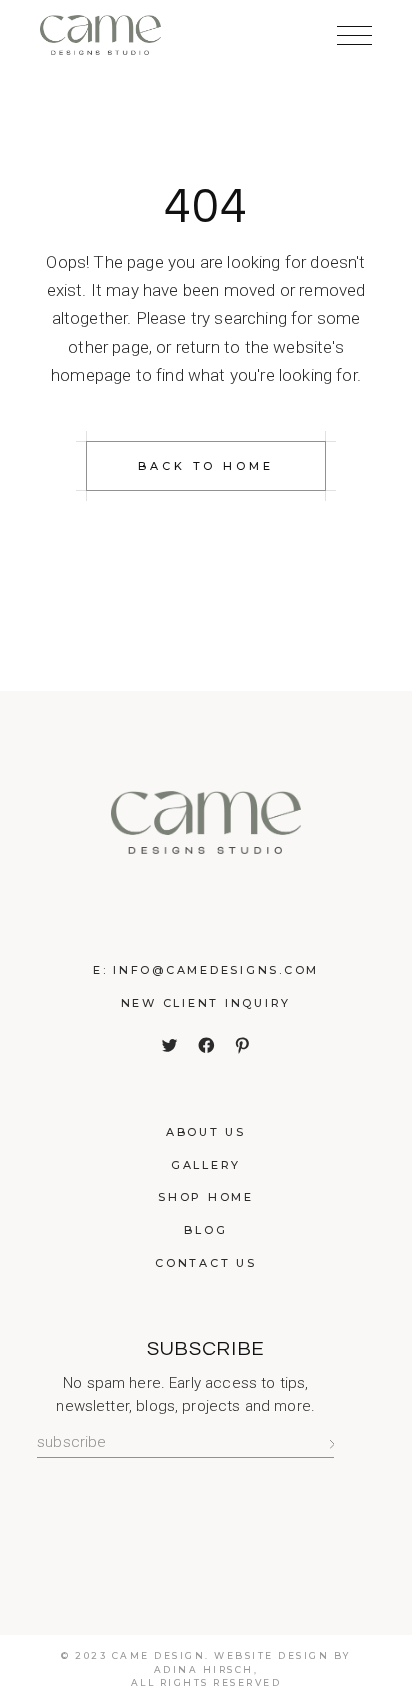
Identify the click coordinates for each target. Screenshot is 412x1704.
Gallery (206, 1165)
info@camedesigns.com (216, 970)
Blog (205, 1230)
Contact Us (206, 1263)
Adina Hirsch (204, 1669)
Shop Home (206, 1197)
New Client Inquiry (206, 1003)
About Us (206, 1132)
